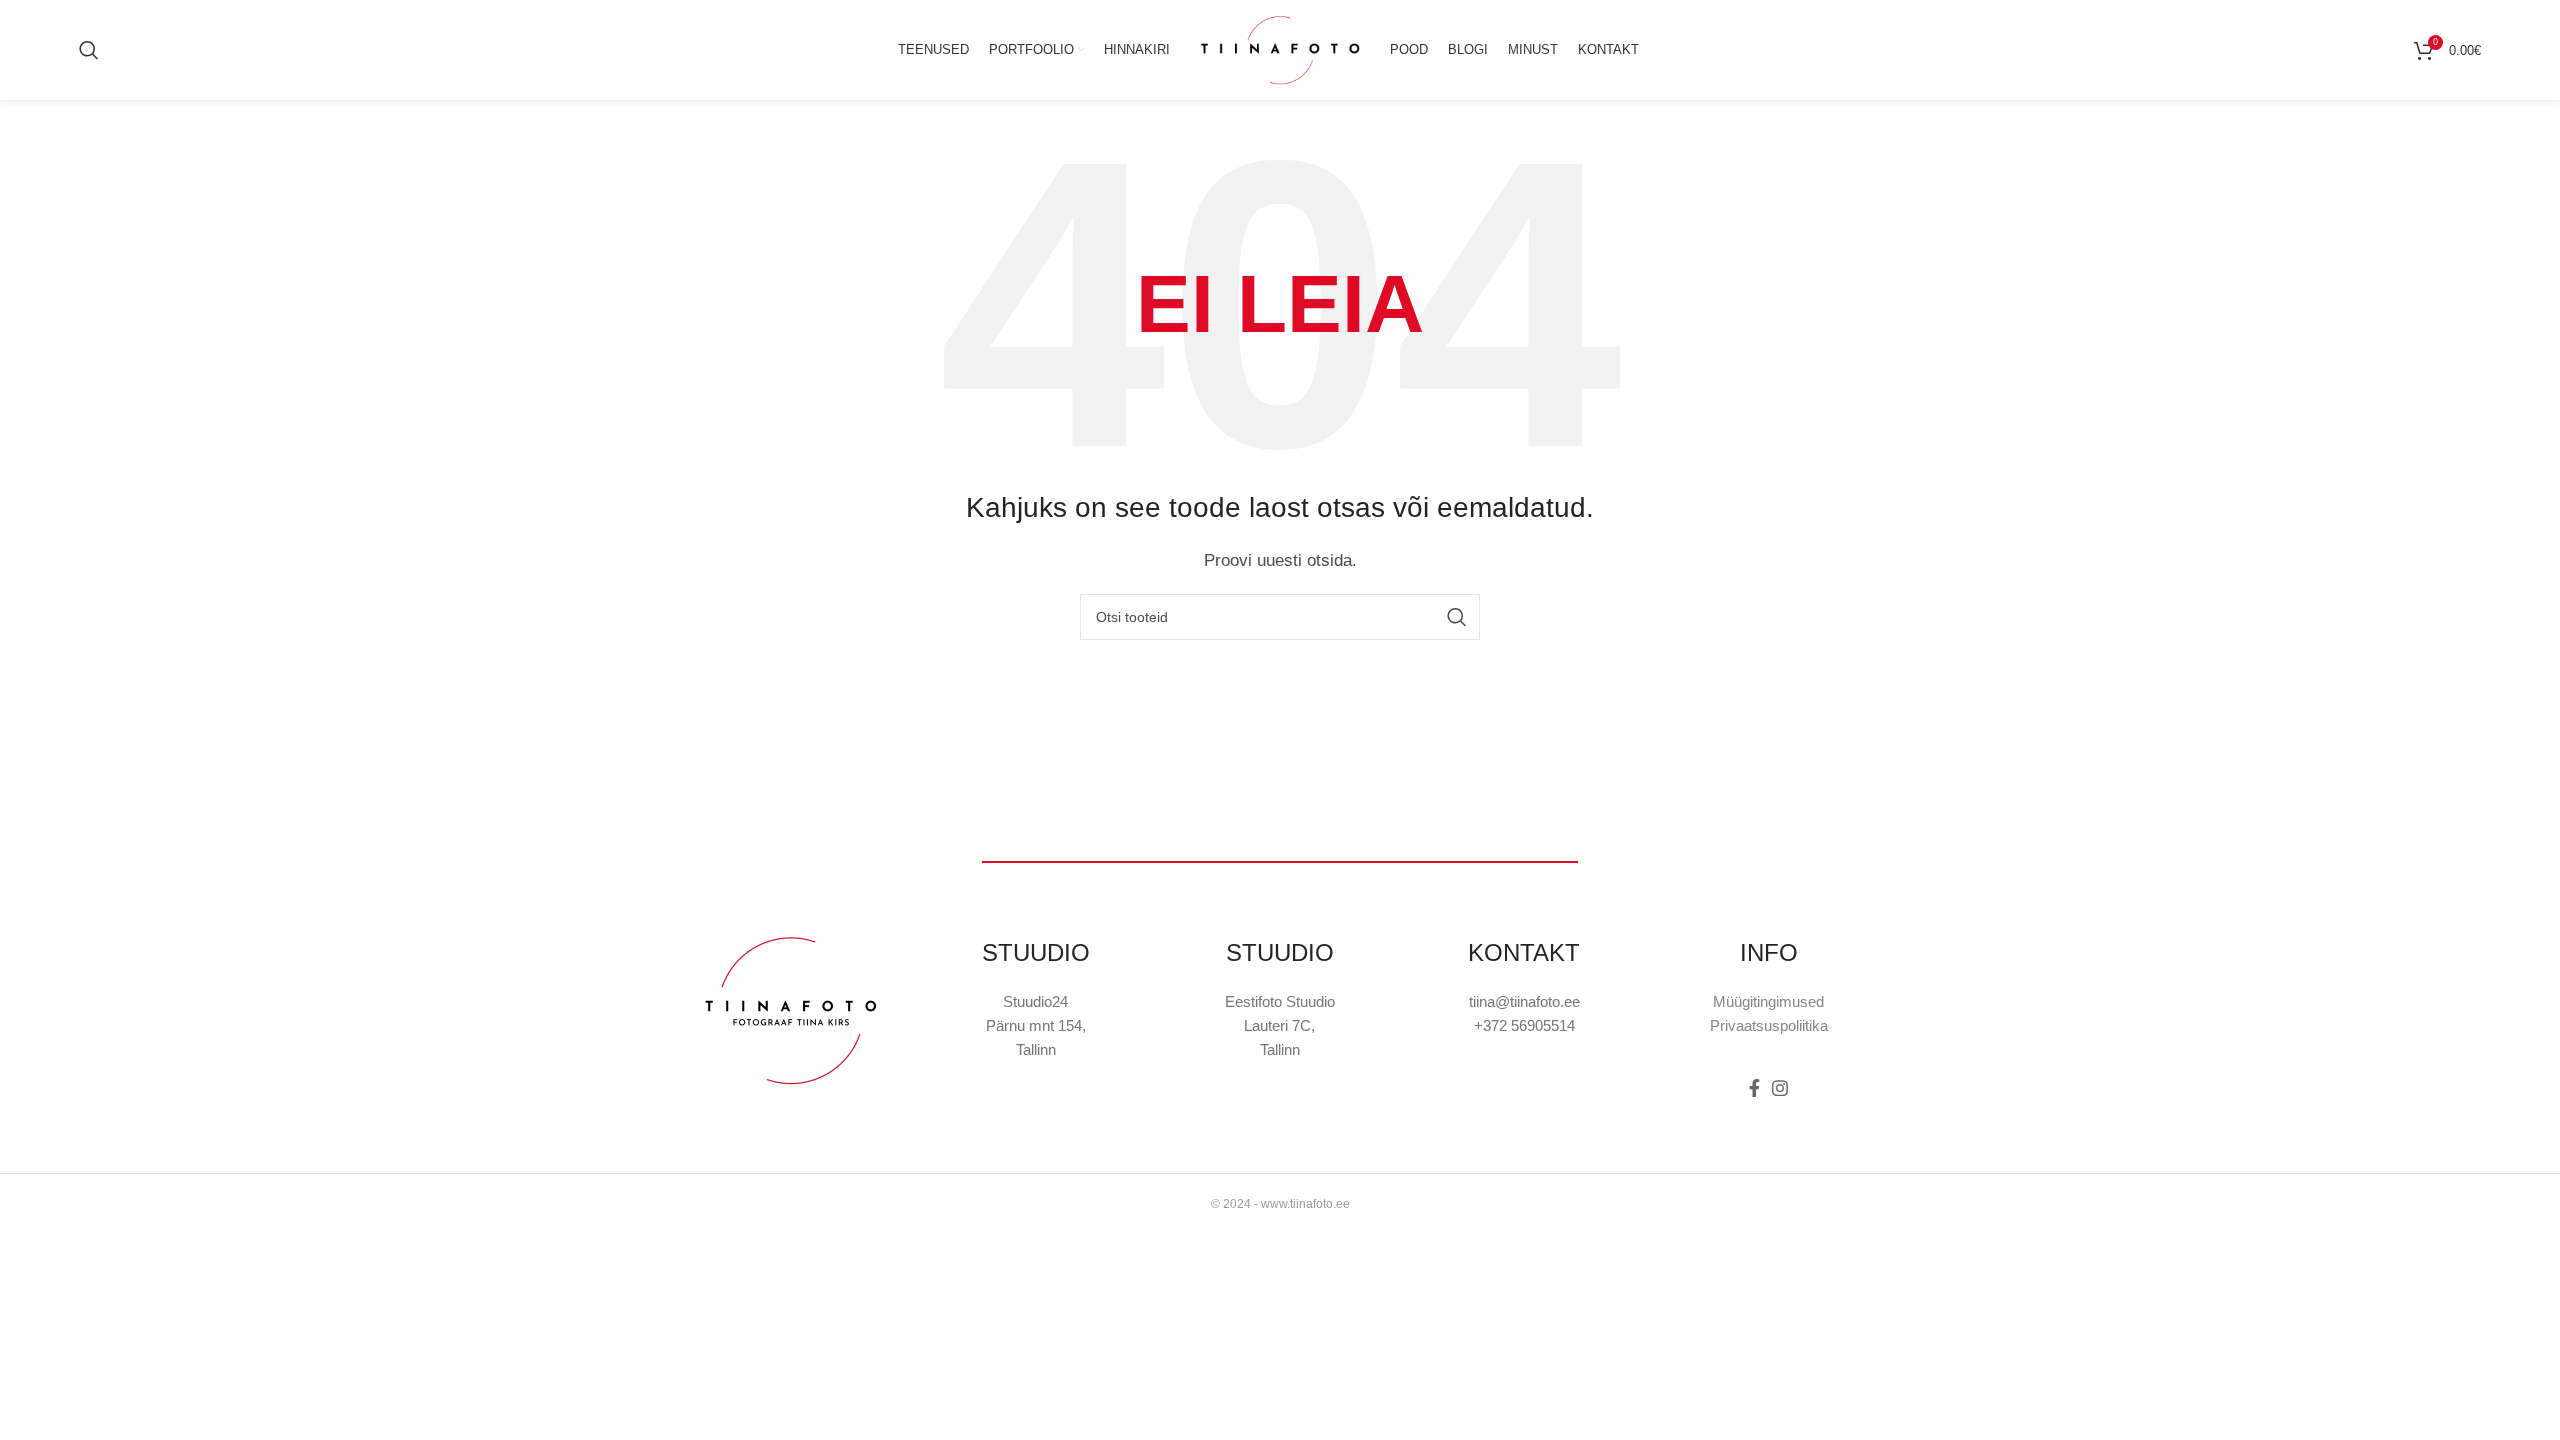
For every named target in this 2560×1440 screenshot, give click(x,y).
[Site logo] (1280, 48)
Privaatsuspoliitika (1769, 1025)
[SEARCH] (1457, 617)
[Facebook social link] (1754, 1088)
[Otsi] (89, 50)
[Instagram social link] (1780, 1088)
